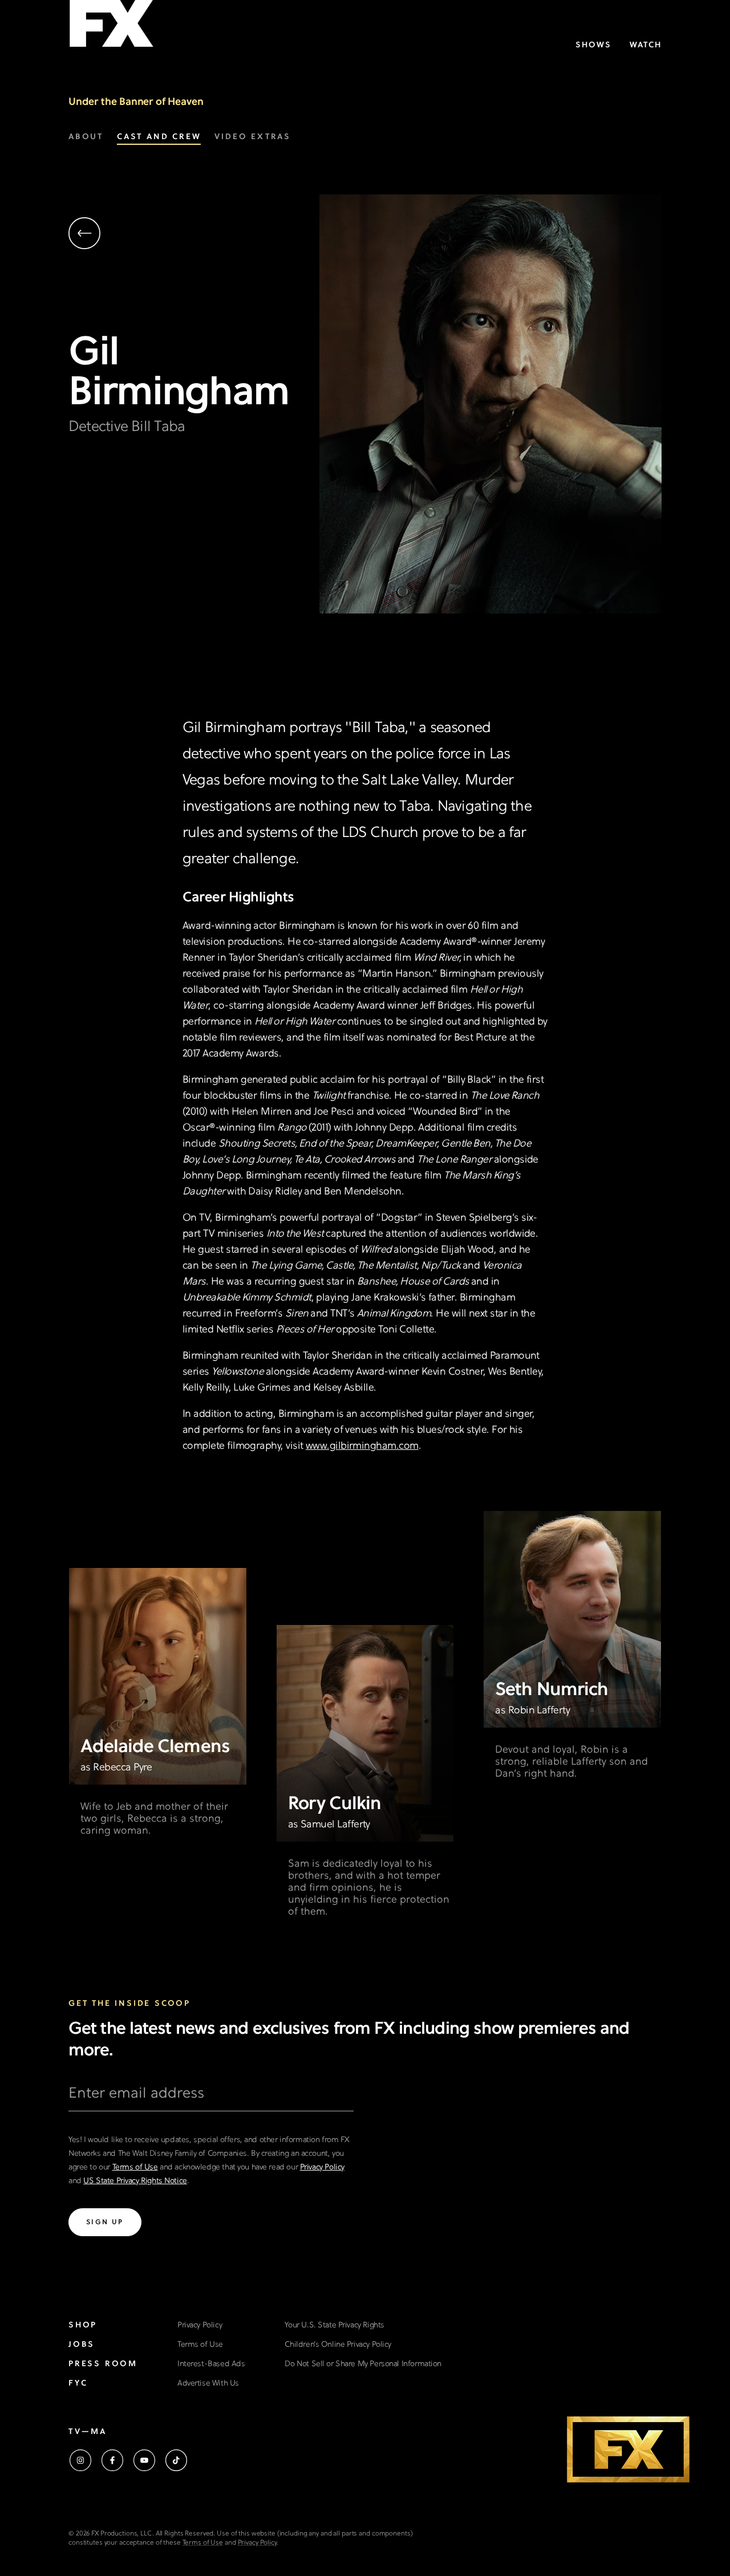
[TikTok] (176, 2460)
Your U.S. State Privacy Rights (334, 2325)
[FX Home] (111, 28)
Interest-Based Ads (211, 2364)
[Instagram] (80, 2460)
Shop (83, 2325)
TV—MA (88, 2432)
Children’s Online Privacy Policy (338, 2345)
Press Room (103, 2364)
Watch (646, 45)
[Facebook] (112, 2460)
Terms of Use (135, 2167)
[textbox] (211, 2098)
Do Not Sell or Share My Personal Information (363, 2364)
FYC (78, 2384)
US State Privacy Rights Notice (135, 2181)
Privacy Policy (322, 2167)
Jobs (82, 2345)
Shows (593, 45)
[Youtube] (144, 2460)
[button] (194, 235)
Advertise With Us (208, 2384)
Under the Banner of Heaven (136, 102)
